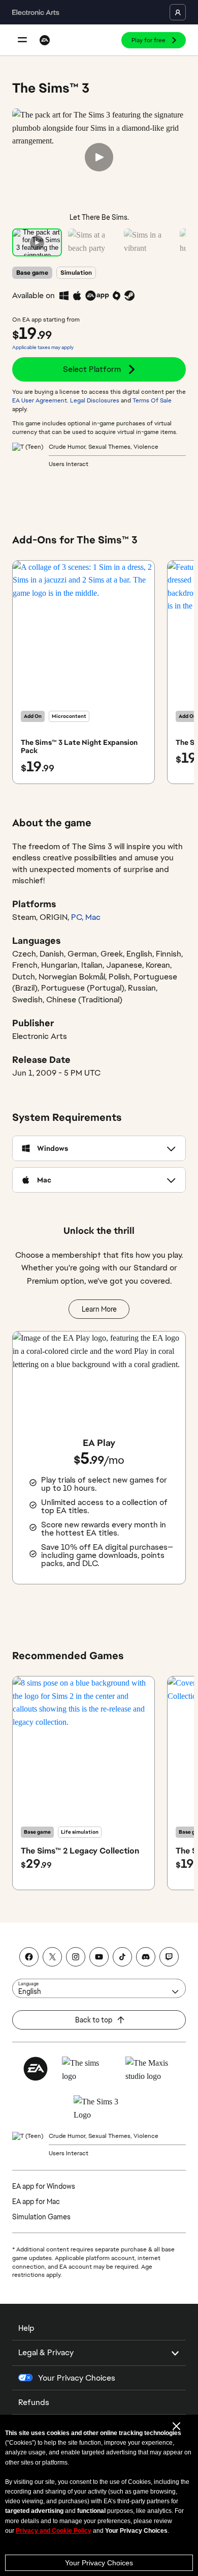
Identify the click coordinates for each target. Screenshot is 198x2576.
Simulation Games (41, 2217)
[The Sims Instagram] (76, 1957)
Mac (93, 917)
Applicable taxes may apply (43, 347)
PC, (78, 917)
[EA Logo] (45, 40)
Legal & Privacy (46, 2352)
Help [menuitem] (26, 2328)
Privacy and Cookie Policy (54, 2531)
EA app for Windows (44, 2186)
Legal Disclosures (95, 400)
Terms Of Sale (152, 400)
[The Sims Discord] (146, 1957)
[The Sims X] (52, 1957)
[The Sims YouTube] (99, 1957)
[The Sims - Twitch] (169, 1957)
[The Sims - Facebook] (29, 1957)
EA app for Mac (36, 2202)
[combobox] (99, 1988)
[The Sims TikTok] (122, 1957)
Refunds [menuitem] (34, 2402)
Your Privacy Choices (99, 2563)
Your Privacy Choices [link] (77, 2378)
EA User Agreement (40, 400)
